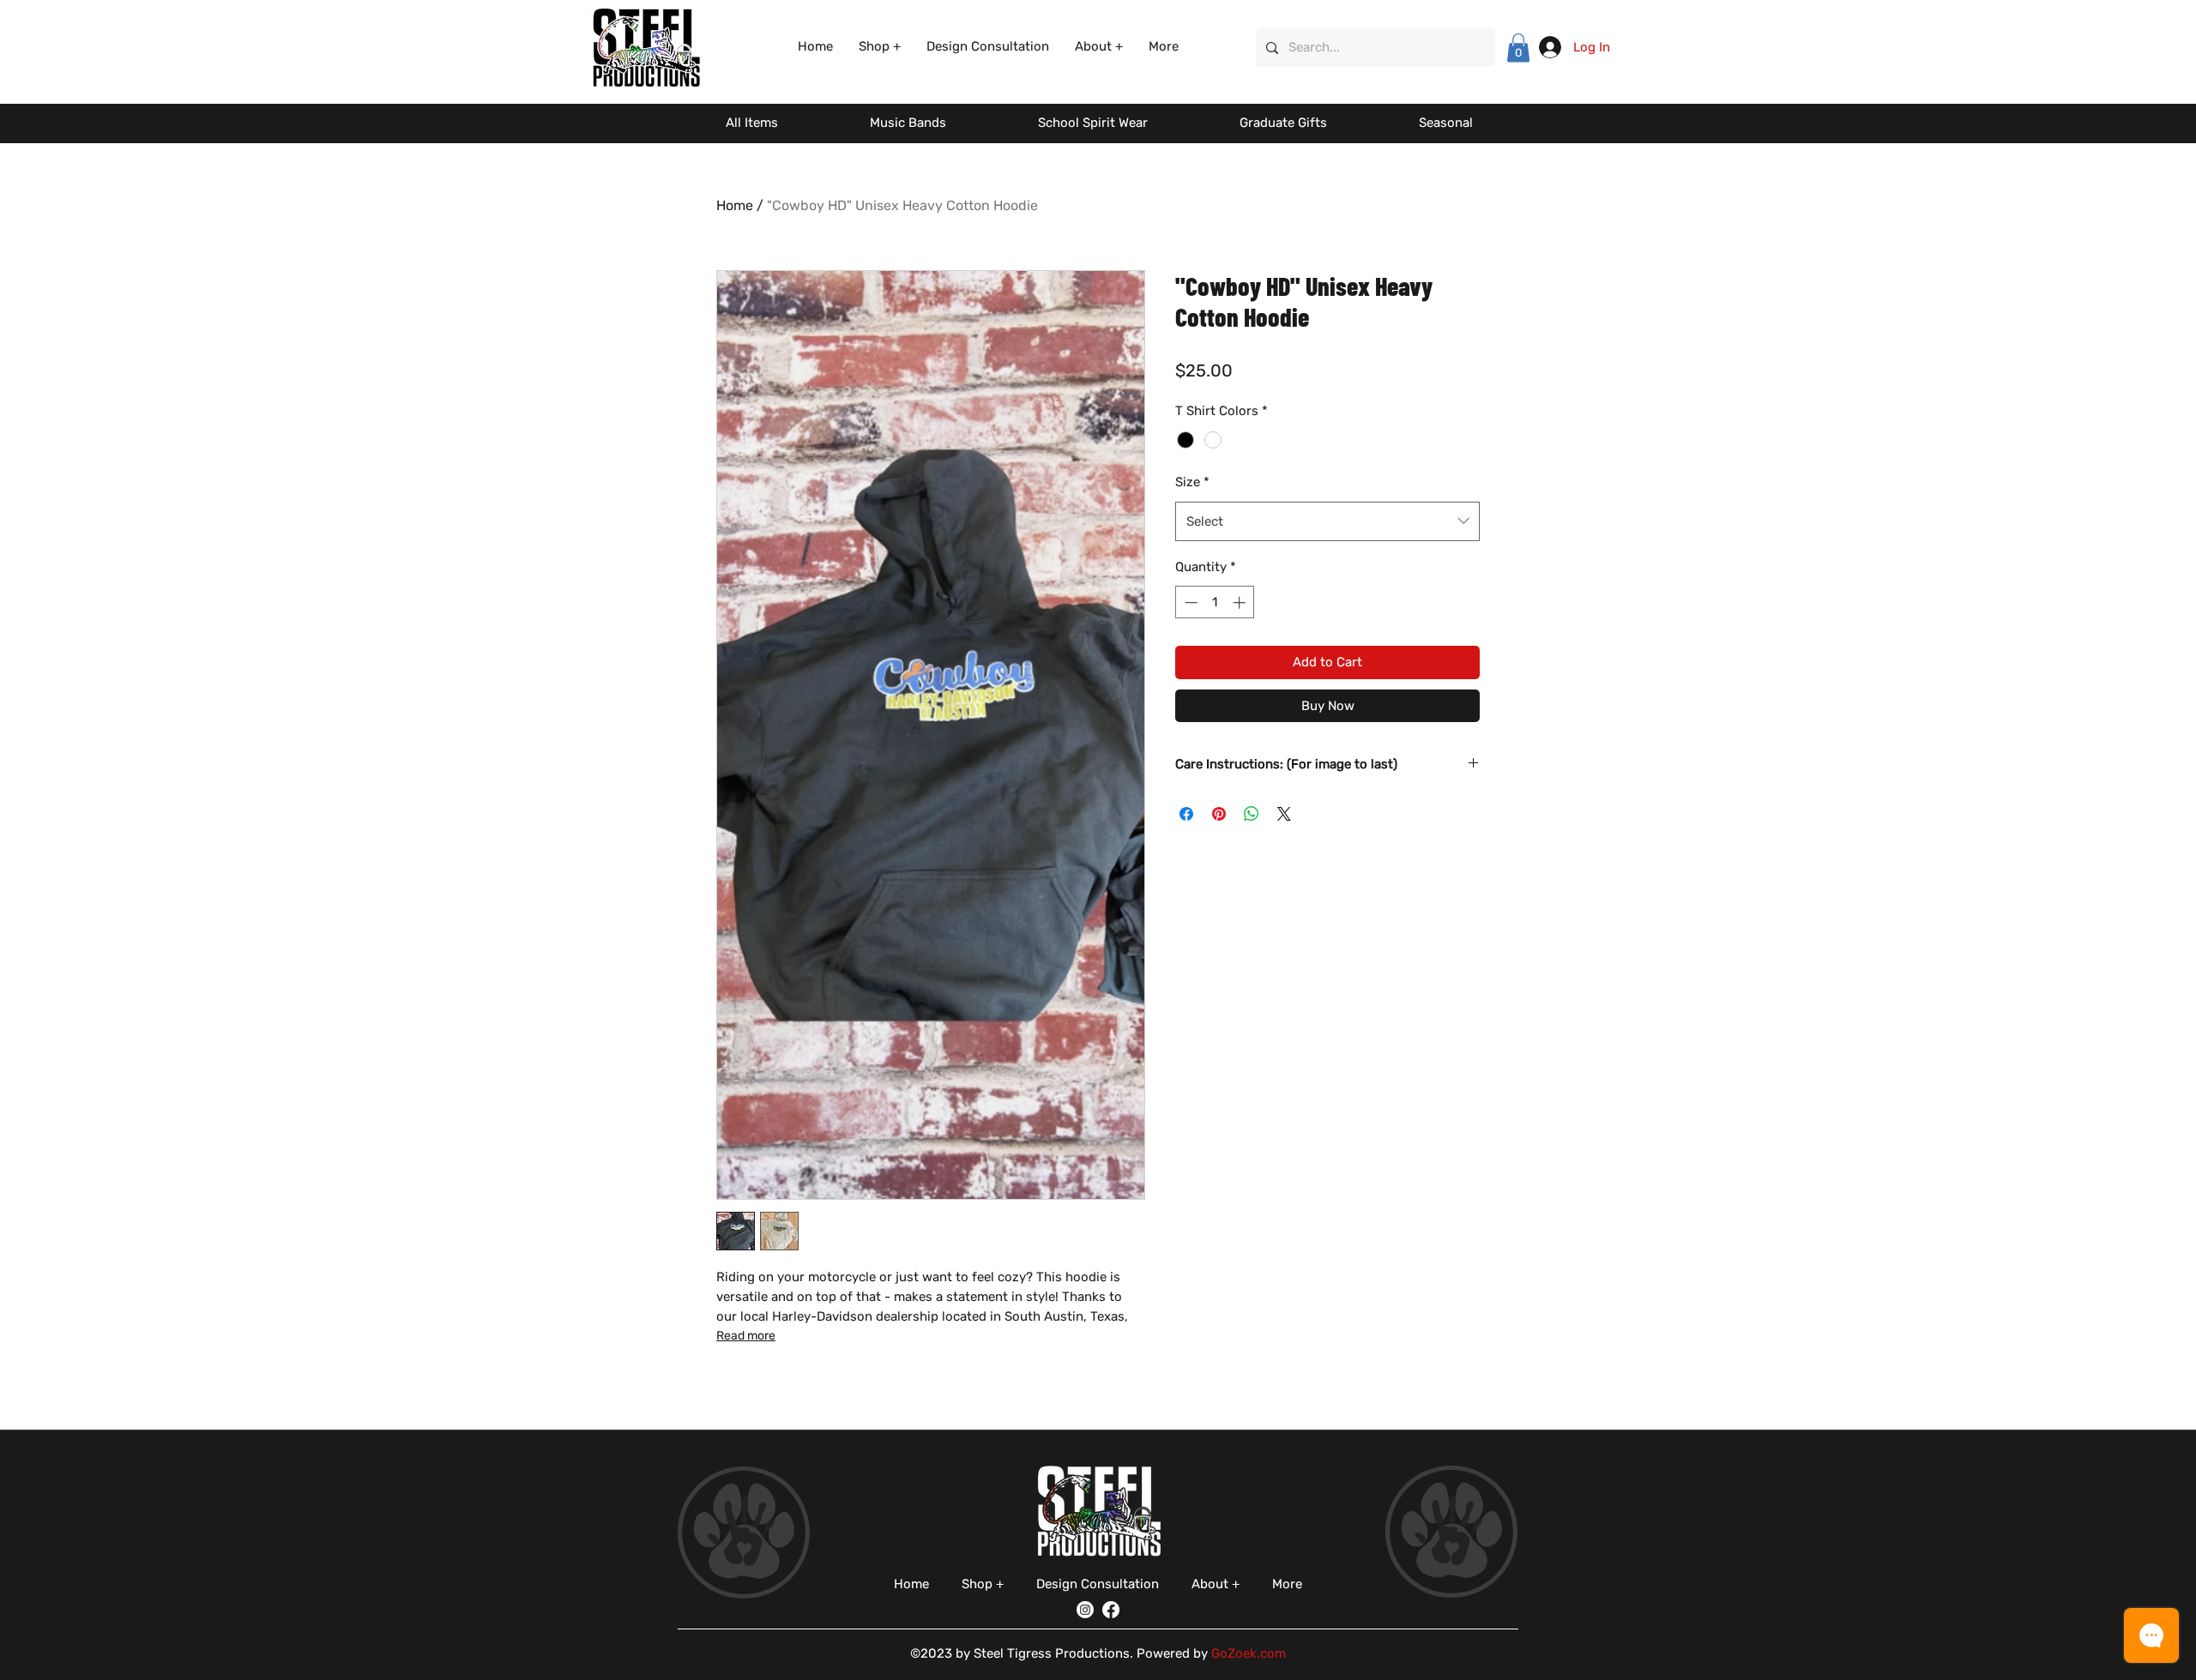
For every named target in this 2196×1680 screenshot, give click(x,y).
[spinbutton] (1215, 602)
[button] (880, 47)
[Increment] (1241, 602)
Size (1192, 482)
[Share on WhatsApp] (1252, 814)
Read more (746, 1336)
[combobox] (1327, 521)
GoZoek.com (1249, 1653)
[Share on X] (1284, 814)
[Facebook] (1111, 1610)
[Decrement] (1189, 602)
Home (735, 205)
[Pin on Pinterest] (1219, 814)
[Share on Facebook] (1186, 814)
